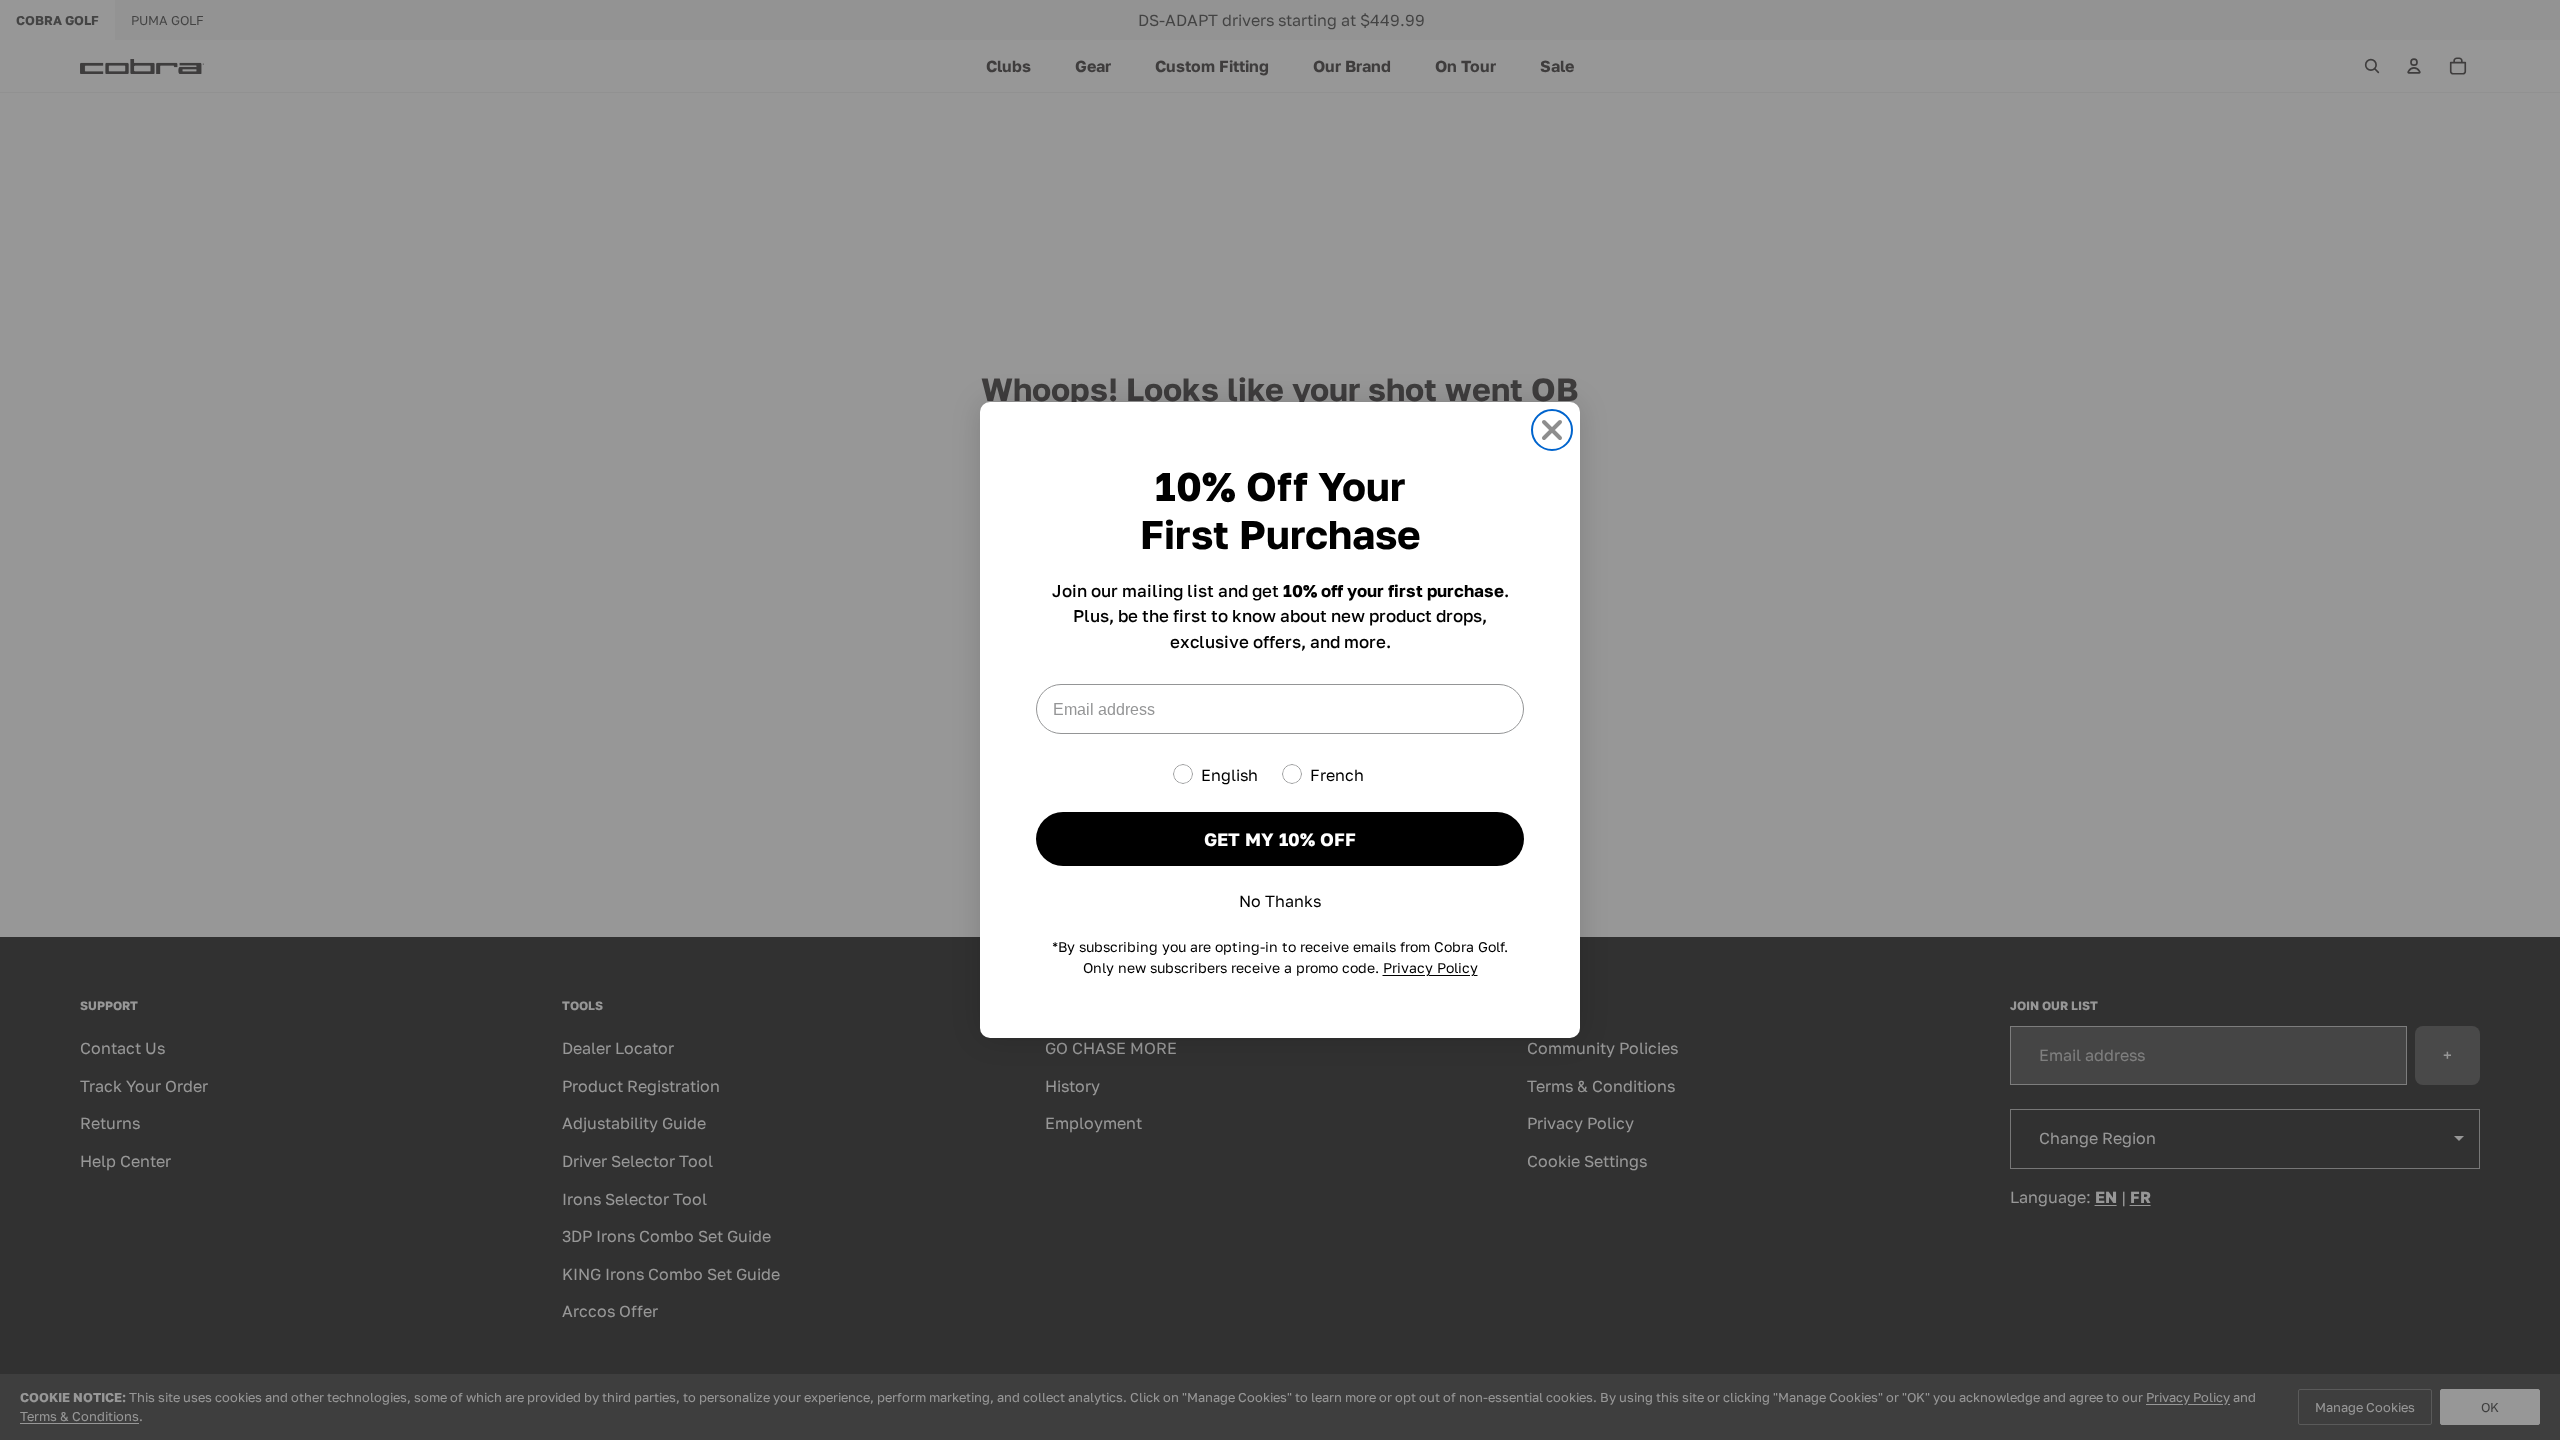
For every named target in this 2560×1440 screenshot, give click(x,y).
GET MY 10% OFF (1280, 839)
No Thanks (1280, 901)
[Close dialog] (1552, 430)
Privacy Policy (1430, 967)
